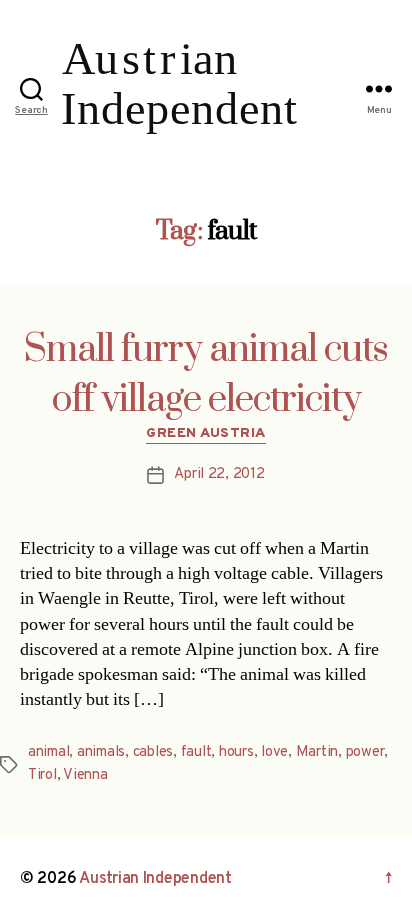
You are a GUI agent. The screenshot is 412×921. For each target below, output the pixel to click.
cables (153, 752)
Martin (317, 752)
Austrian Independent (155, 879)
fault (196, 752)
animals (101, 752)
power (365, 752)
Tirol (42, 775)
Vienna (85, 775)
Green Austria (206, 433)
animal (48, 752)
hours (236, 752)
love (274, 752)
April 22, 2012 (219, 474)
